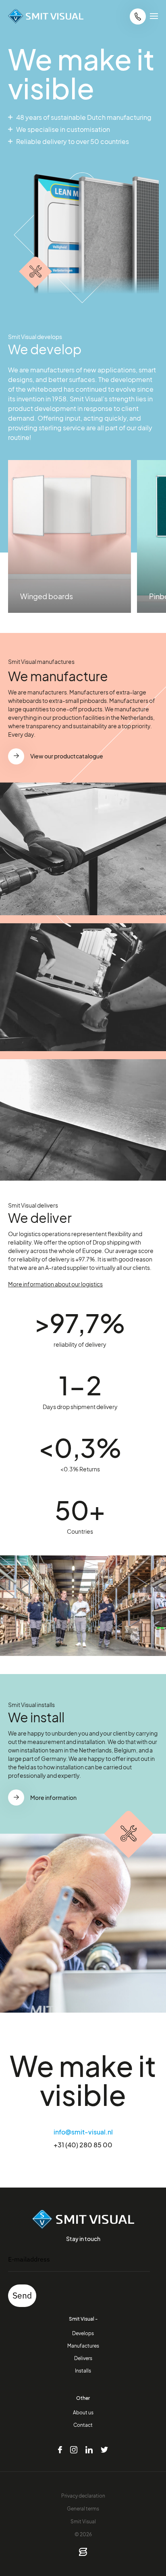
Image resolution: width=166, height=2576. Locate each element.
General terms (83, 2508)
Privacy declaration (83, 2496)
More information (53, 1797)
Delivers (83, 2358)
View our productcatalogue (67, 756)
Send (22, 2295)
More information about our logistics (55, 1284)
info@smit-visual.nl (83, 2132)
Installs (83, 2371)
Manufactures (83, 2346)
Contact (83, 2425)
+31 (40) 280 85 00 (83, 2145)
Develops (83, 2333)
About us (83, 2412)
